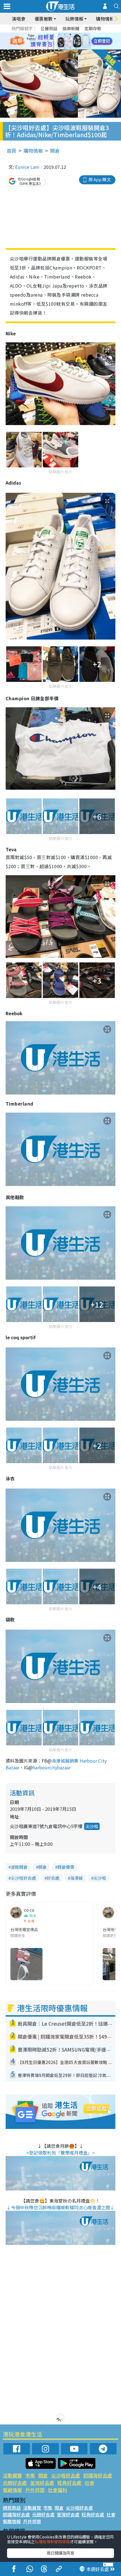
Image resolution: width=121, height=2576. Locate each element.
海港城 (76, 1878)
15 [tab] (59, 48)
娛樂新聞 (71, 28)
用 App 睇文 (100, 179)
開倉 (55, 151)
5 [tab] (70, 34)
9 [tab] (59, 41)
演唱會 (19, 19)
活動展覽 (12, 2475)
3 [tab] (59, 34)
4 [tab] (65, 34)
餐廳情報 (12, 2490)
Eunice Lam (27, 167)
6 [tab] (76, 34)
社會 (89, 2483)
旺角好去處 (69, 2483)
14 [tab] (53, 48)
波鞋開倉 (19, 1867)
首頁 (12, 151)
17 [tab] (70, 48)
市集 (30, 2475)
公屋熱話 (49, 28)
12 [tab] (76, 41)
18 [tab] (76, 48)
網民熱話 (12, 2508)
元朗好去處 (15, 2483)
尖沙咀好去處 (23, 1878)
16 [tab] (65, 48)
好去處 (53, 1878)
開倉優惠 (66, 1867)
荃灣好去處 (42, 2483)
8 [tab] (53, 41)
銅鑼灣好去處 (98, 2475)
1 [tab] (48, 34)
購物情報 (33, 151)
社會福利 (57, 2490)
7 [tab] (48, 41)
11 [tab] (70, 41)
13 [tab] (48, 48)
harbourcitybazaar (52, 1767)
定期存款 (93, 28)
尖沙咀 (92, 1826)
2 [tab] (53, 34)
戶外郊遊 (35, 2490)
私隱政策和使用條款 (52, 2542)
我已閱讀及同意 (60, 2553)
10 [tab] (65, 41)
